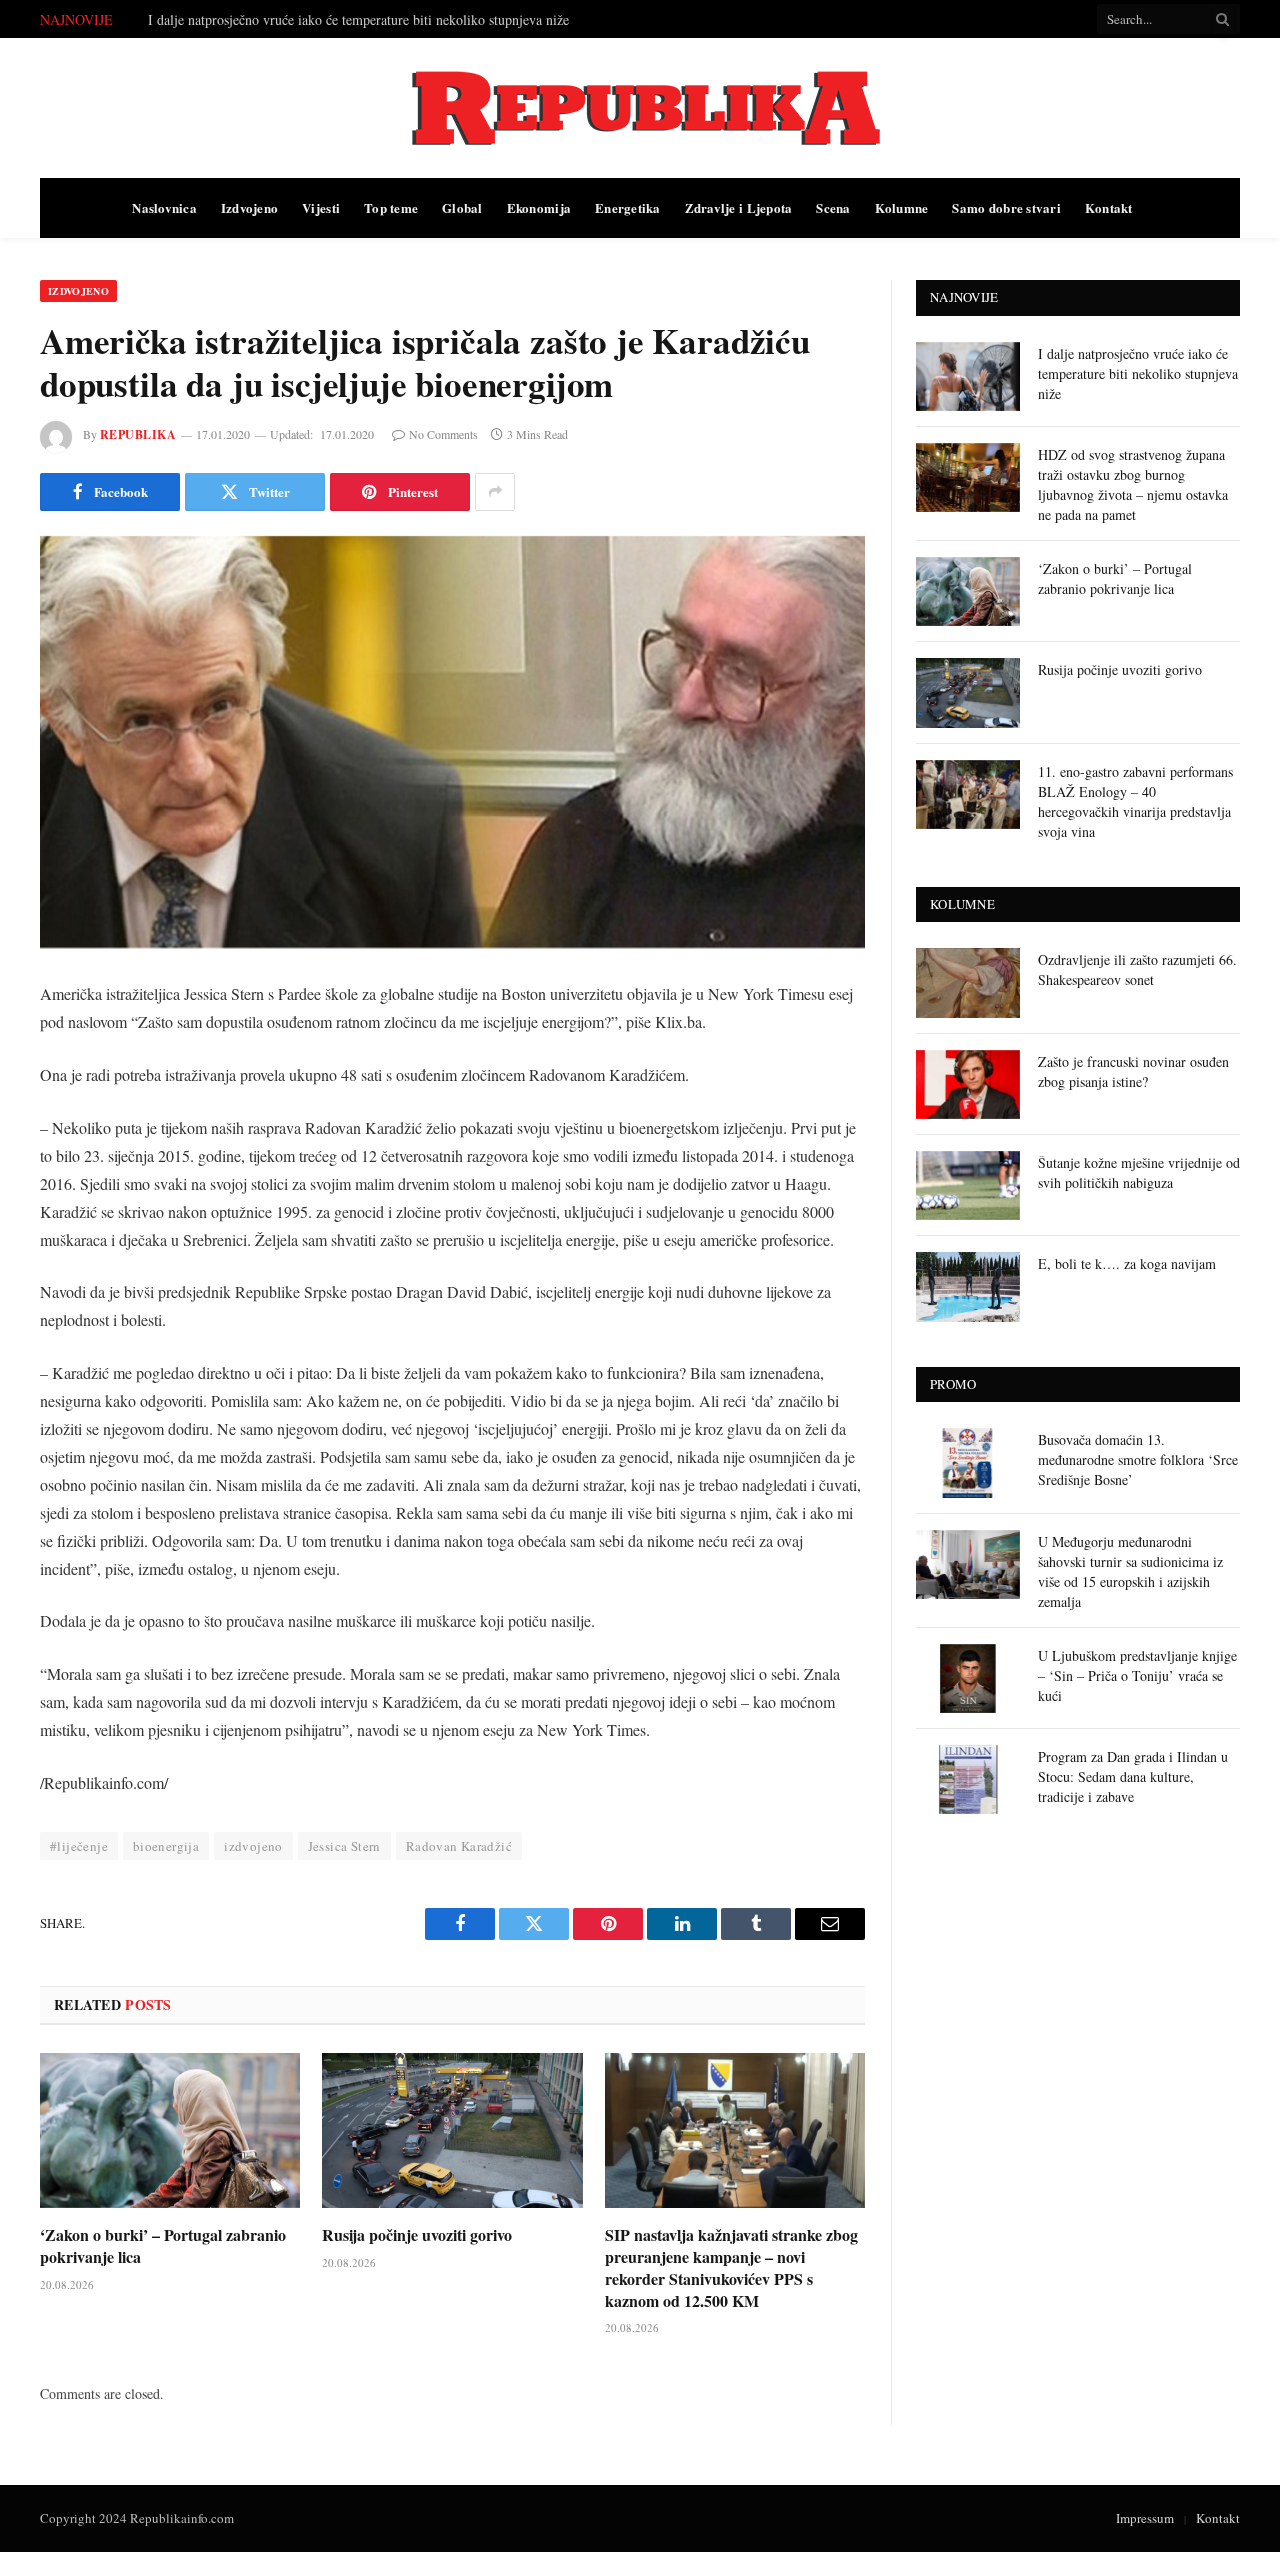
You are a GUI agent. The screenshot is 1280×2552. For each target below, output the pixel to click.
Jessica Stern (344, 1846)
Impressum (1145, 2518)
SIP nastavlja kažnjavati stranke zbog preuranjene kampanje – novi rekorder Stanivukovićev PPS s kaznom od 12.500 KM (731, 2267)
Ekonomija (539, 207)
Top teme (391, 207)
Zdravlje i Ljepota (739, 207)
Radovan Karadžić (459, 1846)
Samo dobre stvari (1006, 207)
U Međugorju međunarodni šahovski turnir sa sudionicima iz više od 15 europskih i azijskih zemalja (1130, 1571)
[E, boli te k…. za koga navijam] (968, 1286)
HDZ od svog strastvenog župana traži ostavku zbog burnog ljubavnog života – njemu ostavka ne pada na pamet (373, 20)
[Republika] (640, 108)
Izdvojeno (249, 207)
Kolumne (902, 207)
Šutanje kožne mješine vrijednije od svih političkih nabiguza (1139, 1172)
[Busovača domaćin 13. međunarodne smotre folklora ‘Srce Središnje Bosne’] (968, 1462)
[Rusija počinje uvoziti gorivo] (452, 2130)
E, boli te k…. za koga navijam (1127, 1263)
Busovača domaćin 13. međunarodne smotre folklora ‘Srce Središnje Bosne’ (1138, 1459)
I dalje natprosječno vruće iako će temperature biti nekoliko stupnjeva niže (1138, 373)
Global (462, 207)
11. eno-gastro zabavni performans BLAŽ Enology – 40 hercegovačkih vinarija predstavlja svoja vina (1135, 801)
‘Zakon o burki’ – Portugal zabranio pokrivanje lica (163, 2246)
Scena (833, 207)
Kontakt (1109, 207)
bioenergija (166, 1846)
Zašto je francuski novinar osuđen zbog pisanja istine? (1133, 1071)
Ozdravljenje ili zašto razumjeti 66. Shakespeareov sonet (1137, 969)
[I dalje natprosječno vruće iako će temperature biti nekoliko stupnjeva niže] (968, 376)
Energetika (628, 207)
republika (138, 434)
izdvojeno (253, 1846)
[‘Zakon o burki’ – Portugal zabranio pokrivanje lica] (170, 2130)
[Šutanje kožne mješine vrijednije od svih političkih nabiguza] (968, 1185)
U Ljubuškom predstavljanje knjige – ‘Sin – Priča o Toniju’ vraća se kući (1137, 1675)
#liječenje (79, 1846)
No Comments (443, 434)
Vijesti (321, 207)
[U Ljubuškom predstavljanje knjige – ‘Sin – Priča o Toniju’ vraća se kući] (968, 1678)
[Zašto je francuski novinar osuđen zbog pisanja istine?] (968, 1084)
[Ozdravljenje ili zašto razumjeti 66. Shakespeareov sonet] (968, 982)
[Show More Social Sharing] (495, 492)
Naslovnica (164, 207)
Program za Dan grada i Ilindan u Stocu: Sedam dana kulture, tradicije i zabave (1133, 1776)
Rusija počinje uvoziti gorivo (417, 2235)
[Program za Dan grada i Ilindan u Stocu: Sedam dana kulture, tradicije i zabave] (968, 1779)
